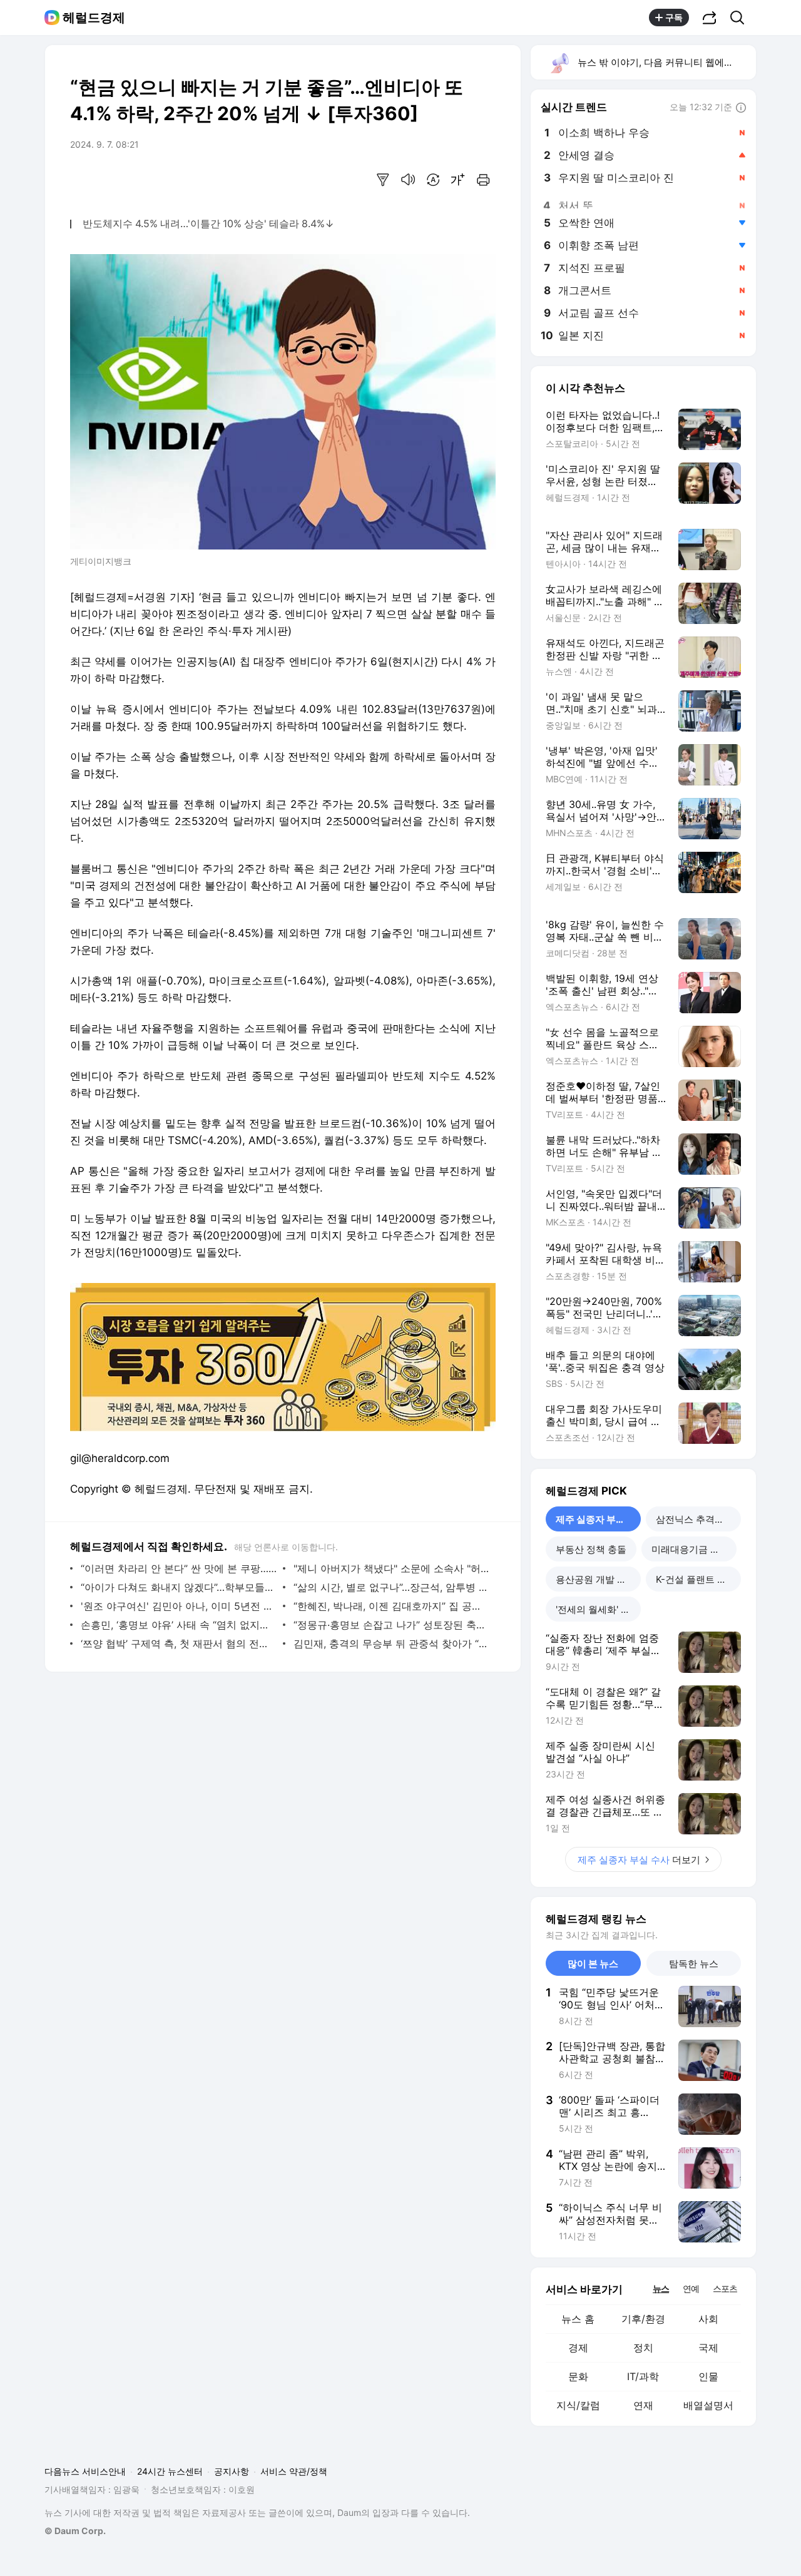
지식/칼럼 (578, 2405)
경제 (578, 2348)
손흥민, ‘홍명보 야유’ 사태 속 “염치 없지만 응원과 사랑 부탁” (179, 1625)
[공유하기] (710, 18)
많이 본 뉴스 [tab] (593, 1964)
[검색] (741, 18)
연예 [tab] (691, 2288)
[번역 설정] (433, 180)
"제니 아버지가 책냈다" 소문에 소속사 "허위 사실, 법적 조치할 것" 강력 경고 (391, 1568)
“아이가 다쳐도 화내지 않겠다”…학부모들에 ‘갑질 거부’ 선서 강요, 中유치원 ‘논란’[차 (179, 1587)
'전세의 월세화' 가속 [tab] (598, 1609)
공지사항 (232, 2471)
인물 (708, 2376)
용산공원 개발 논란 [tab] (596, 1579)
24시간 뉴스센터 (170, 2471)
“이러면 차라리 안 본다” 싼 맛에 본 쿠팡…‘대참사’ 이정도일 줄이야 (179, 1568)
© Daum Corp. (75, 2531)
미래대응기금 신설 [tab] (690, 1549)
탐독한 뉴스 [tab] (694, 1964)
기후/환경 (643, 2319)
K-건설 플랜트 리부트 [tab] (698, 1579)
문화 (578, 2376)
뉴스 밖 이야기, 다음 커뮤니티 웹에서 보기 (666, 62)
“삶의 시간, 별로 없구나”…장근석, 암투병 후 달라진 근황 (391, 1587)
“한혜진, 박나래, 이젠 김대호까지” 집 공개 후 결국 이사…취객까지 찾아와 (391, 1606)
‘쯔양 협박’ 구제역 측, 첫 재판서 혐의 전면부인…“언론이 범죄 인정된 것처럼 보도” (179, 1643)
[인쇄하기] (483, 180)
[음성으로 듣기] (408, 180)
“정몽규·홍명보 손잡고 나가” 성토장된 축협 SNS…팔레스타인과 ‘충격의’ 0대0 (391, 1625)
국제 (708, 2348)
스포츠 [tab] (725, 2288)
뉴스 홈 (578, 2319)
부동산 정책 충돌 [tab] (591, 1549)
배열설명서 (708, 2405)
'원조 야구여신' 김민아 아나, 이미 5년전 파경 (179, 1606)
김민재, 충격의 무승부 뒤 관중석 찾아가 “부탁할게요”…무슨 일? (391, 1643)
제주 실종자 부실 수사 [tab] (598, 1519)
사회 (708, 2319)
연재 (643, 2405)
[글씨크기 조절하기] (458, 180)
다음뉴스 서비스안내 (85, 2471)
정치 (643, 2348)
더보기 (639, 1860)
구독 (674, 17)
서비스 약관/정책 (294, 2471)
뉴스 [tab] (661, 2288)
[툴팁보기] (741, 108)
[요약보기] (383, 180)
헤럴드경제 (94, 18)
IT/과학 (643, 2376)
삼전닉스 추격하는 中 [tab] (698, 1519)
